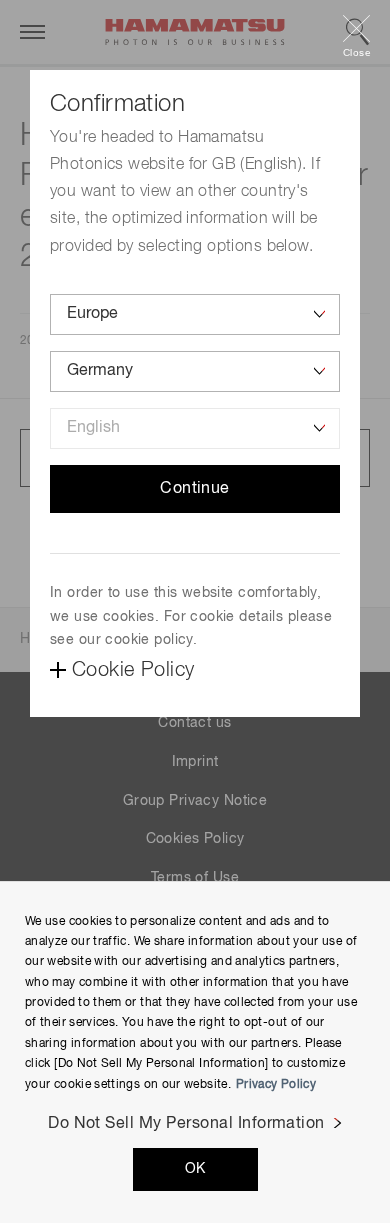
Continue (195, 489)
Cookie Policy (133, 670)
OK (195, 1169)
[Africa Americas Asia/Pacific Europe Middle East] (195, 314)
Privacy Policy (276, 1085)
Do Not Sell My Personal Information (186, 1124)
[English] (195, 428)
